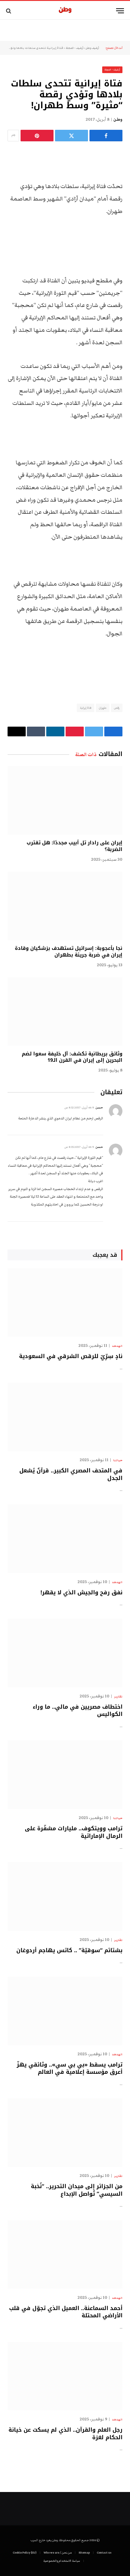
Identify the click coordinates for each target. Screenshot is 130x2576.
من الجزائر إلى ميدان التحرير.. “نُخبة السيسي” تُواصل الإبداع (77, 2190)
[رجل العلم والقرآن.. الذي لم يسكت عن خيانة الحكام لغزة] (65, 2376)
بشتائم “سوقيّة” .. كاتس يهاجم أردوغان (69, 1950)
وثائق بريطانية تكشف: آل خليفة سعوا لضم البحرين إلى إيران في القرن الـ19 (72, 1057)
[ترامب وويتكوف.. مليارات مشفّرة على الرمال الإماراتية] (65, 1775)
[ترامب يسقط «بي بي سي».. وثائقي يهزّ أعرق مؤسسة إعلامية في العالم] (65, 2011)
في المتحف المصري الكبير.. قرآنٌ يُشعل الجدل (71, 1474)
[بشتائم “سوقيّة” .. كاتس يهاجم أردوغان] (65, 1896)
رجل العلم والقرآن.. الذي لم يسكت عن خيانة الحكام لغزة (65, 2433)
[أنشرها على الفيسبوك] (106, 136)
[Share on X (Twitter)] (71, 136)
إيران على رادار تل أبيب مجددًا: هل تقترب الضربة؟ (75, 846)
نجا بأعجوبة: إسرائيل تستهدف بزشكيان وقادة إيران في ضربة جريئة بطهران (69, 952)
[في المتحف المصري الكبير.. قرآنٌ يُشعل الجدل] (65, 1417)
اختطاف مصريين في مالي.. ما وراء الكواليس (78, 1710)
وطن (118, 119)
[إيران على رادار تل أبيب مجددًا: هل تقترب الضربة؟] (65, 800)
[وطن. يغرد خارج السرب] (65, 11)
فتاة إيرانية (86, 708)
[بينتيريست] (37, 136)
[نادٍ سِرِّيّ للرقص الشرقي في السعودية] (65, 1303)
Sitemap (84, 2553)
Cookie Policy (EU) (25, 2553)
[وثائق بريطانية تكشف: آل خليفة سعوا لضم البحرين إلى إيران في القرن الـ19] (65, 1011)
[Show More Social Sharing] (13, 136)
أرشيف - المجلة (74, 48)
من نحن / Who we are (58, 2553)
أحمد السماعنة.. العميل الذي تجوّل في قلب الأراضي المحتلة (66, 2312)
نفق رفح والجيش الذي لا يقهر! (81, 1592)
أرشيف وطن (92, 48)
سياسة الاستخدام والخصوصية (62, 2561)
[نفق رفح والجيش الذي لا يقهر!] (65, 1539)
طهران (103, 708)
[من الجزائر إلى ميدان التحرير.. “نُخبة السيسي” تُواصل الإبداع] (65, 2133)
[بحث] (9, 11)
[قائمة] (120, 11)
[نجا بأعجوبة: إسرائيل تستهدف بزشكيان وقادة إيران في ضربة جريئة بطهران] (65, 906)
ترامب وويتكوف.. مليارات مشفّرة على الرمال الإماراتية (74, 1832)
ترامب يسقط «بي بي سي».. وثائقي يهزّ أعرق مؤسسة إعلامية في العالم (70, 2068)
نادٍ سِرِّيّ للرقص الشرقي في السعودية (71, 1356)
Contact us (104, 2553)
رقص (117, 708)
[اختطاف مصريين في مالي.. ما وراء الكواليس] (65, 1653)
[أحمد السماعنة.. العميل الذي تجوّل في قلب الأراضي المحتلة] (65, 2255)
